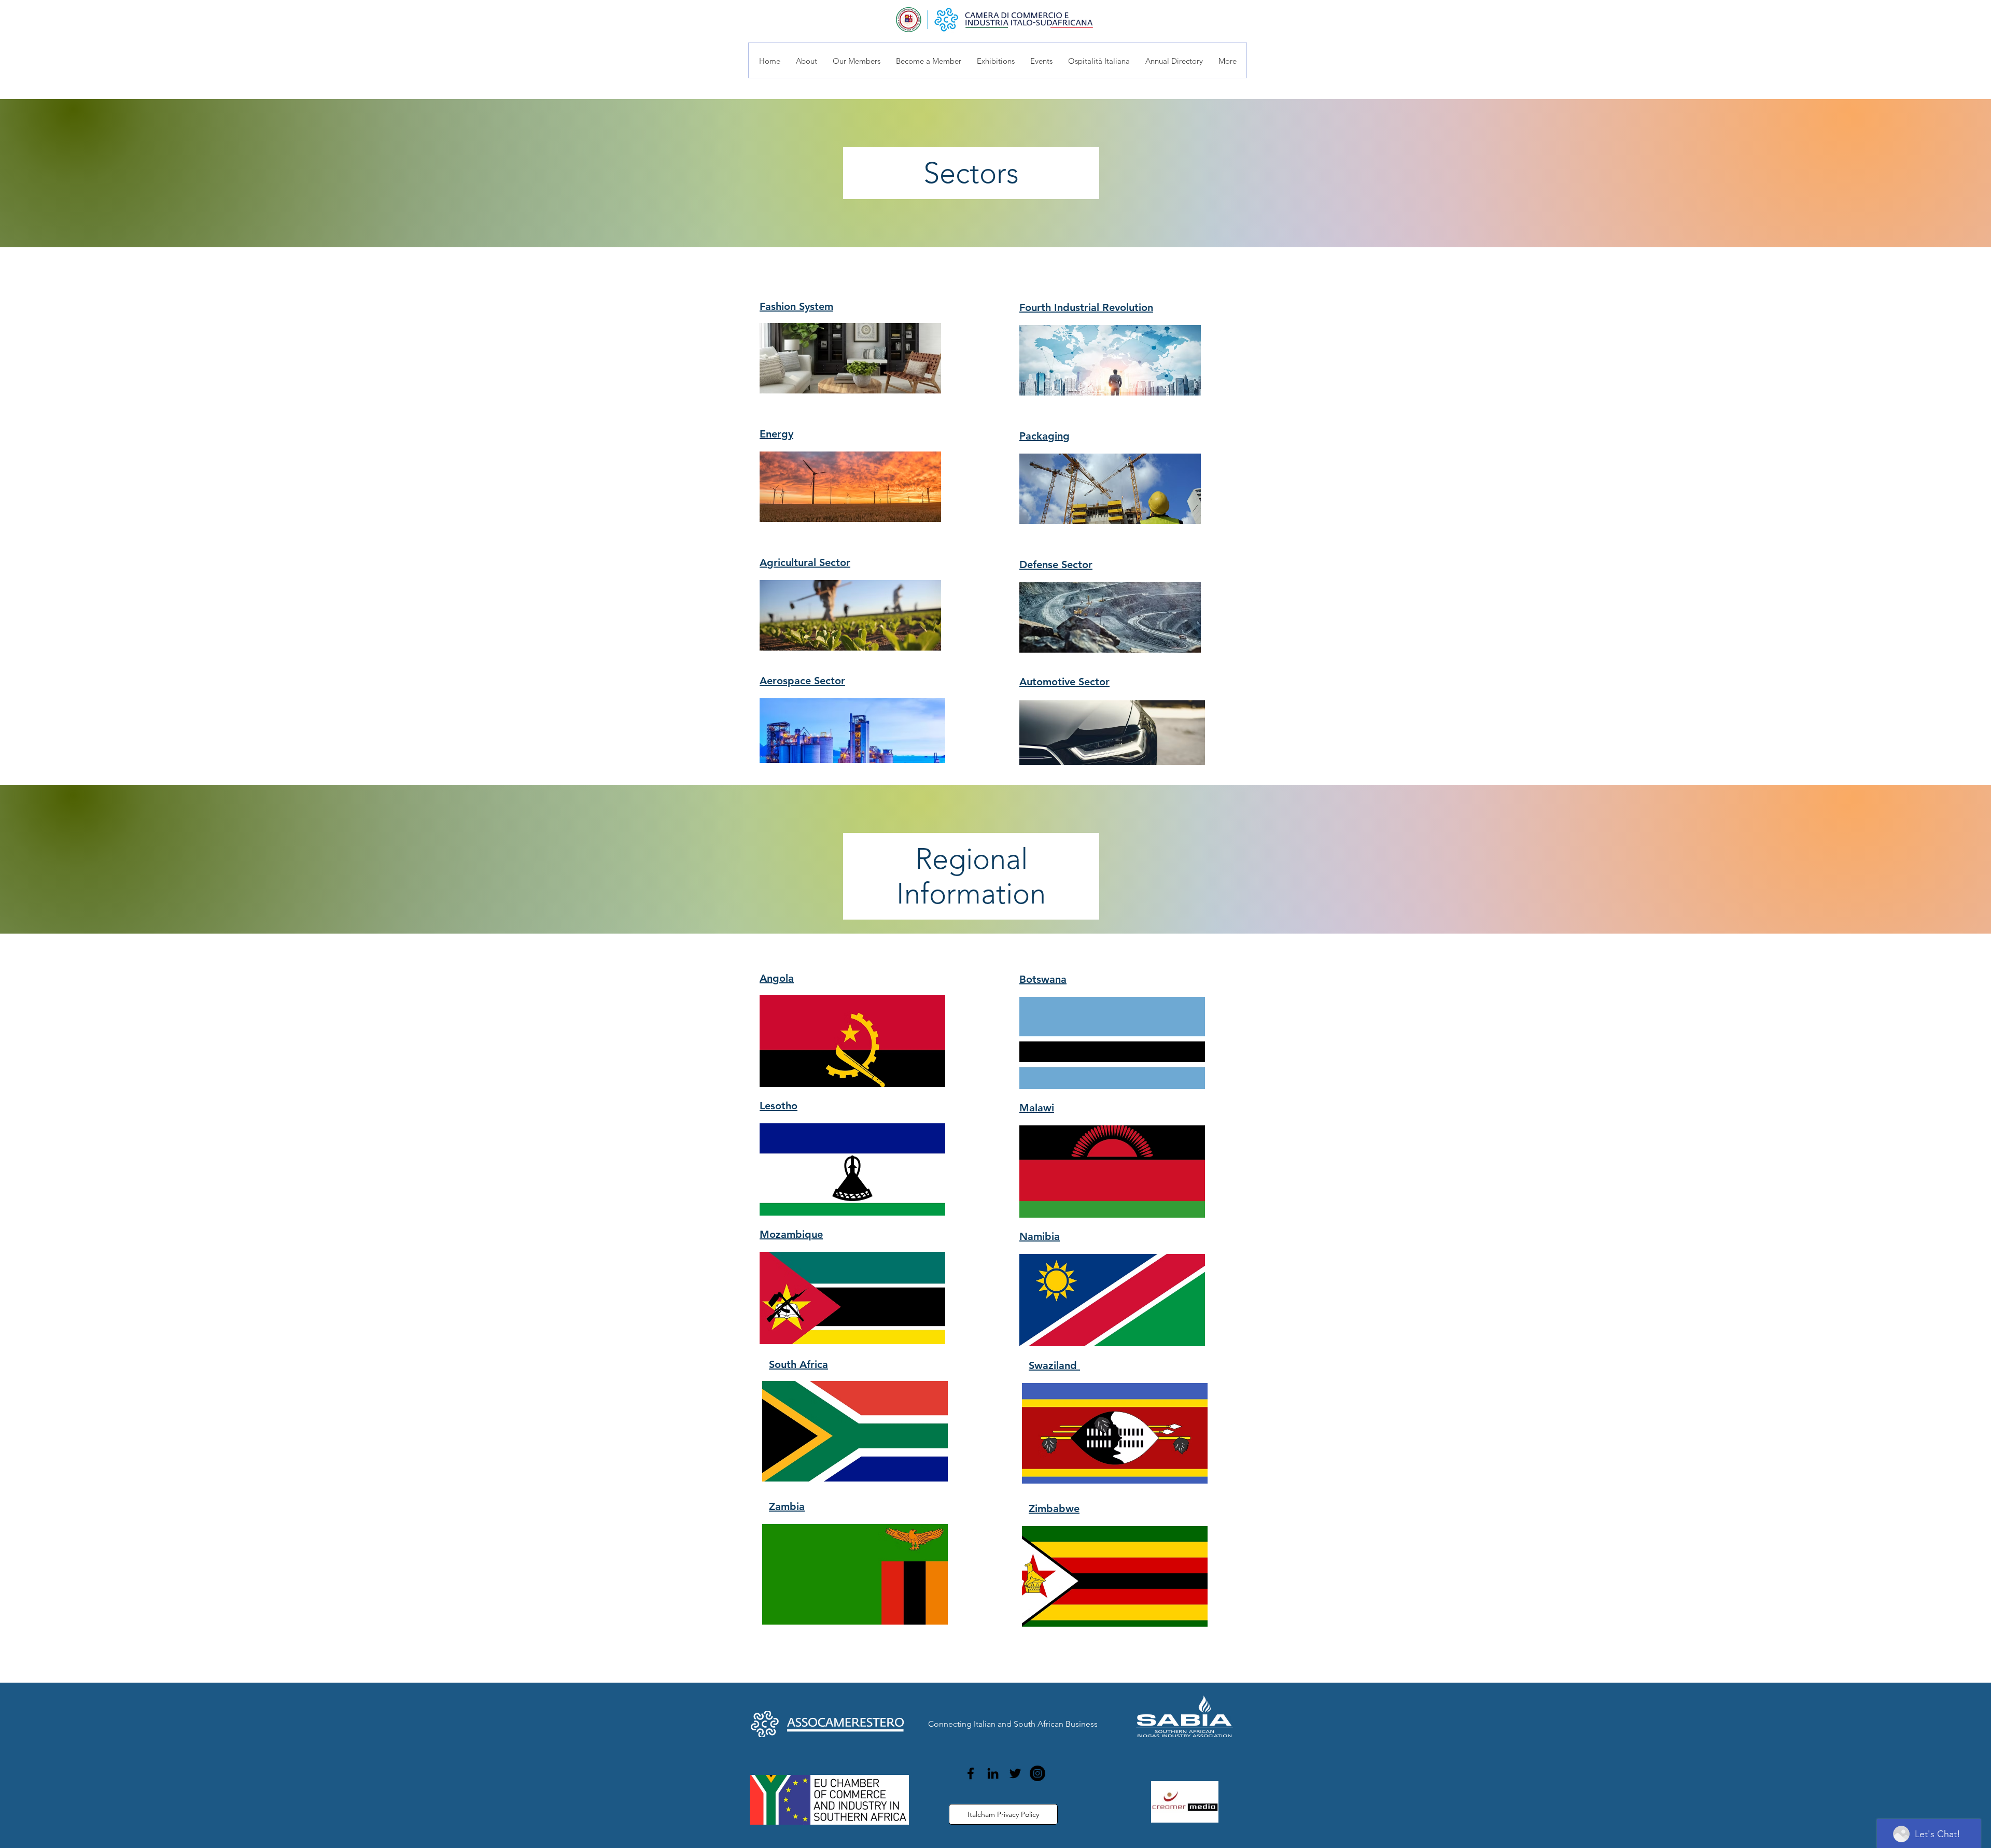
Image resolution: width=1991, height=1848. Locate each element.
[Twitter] (1015, 1773)
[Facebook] (971, 1773)
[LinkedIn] (993, 1773)
